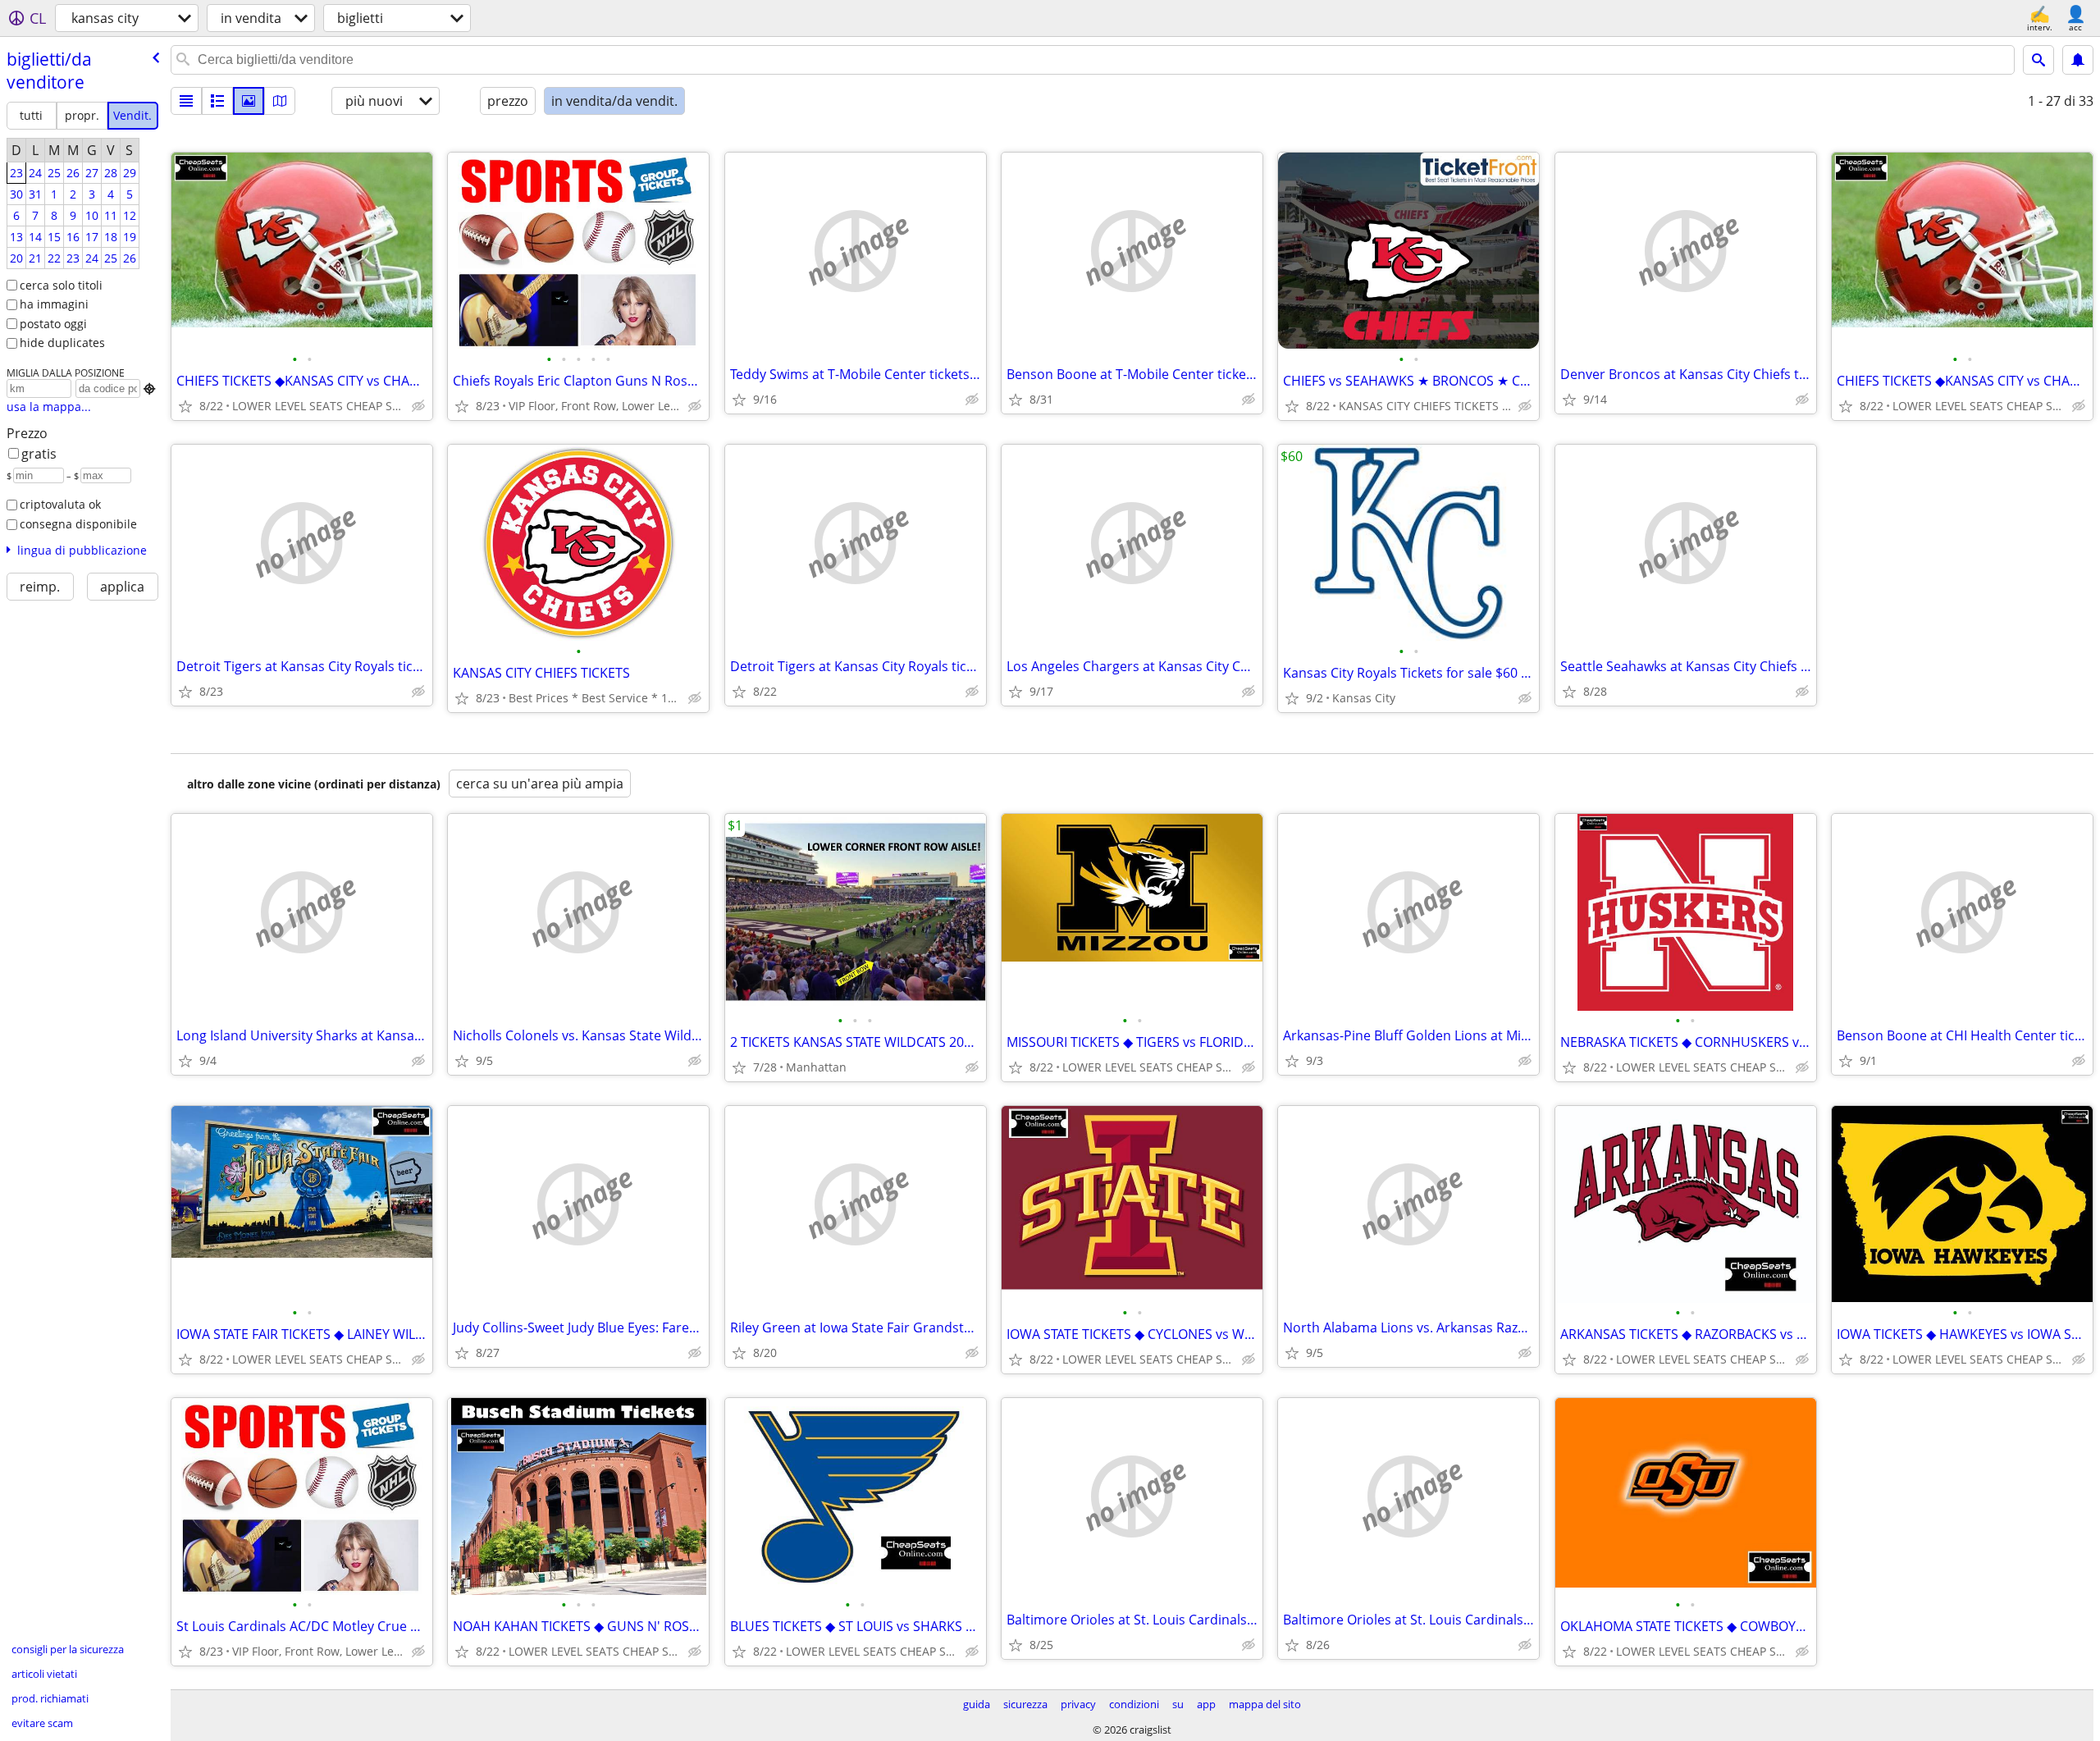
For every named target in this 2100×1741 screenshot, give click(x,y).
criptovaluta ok (60, 504)
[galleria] (249, 101)
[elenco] (186, 101)
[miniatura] (217, 101)
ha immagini (54, 304)
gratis (39, 454)
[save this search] (2078, 60)
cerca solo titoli (61, 285)
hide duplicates (62, 343)
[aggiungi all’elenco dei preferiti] (185, 406)
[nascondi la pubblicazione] (418, 406)
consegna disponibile (78, 524)
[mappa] (280, 101)
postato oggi (53, 324)
